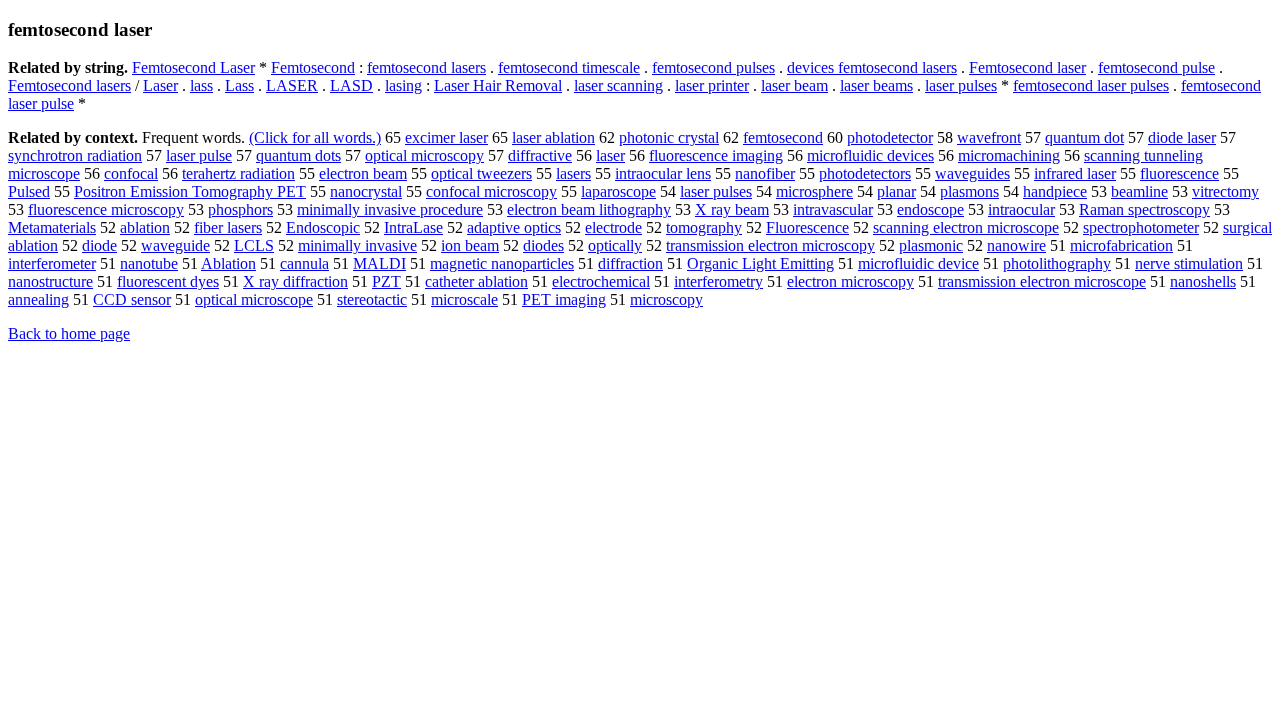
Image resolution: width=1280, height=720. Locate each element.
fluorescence (1179, 173)
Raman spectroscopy (1144, 209)
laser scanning (618, 85)
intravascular (833, 209)
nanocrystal (366, 191)
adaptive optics (514, 227)
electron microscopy (850, 281)
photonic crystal (669, 137)
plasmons (969, 191)
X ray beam (732, 209)
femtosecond (783, 137)
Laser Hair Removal (498, 85)
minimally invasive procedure (390, 209)
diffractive (540, 155)
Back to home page (69, 333)
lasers (573, 173)
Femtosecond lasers (69, 85)
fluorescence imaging (716, 155)
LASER (292, 85)
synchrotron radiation (75, 155)
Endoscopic (323, 227)
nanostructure (50, 281)
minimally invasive (357, 245)
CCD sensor (132, 299)
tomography (704, 227)
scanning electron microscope (966, 227)
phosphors (240, 209)
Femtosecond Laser (193, 67)
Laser (160, 85)
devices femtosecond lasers (872, 67)
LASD (351, 85)
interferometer (52, 263)
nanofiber (765, 173)
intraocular (1021, 209)
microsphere (814, 191)
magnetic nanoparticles (502, 263)
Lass (239, 85)
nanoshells (1203, 281)
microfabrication (1121, 245)
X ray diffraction (295, 281)
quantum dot (1084, 137)
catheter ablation (476, 281)
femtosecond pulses (713, 67)
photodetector (890, 137)
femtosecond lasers (426, 67)
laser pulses (961, 85)
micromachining (1009, 155)
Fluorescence (807, 227)
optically (615, 245)
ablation (145, 227)
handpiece (1055, 191)
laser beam (794, 85)
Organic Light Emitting (760, 263)
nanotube (149, 263)
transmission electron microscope (1042, 281)
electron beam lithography (589, 209)
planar (896, 191)
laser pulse (199, 155)
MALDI (379, 263)
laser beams (876, 85)
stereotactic (372, 299)
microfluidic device (918, 263)
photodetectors (865, 173)
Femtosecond (313, 67)
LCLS (254, 245)
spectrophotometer (1141, 227)
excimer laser (446, 137)
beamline (1139, 191)
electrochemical (601, 281)
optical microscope (254, 299)
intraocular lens (663, 173)
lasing (403, 85)
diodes (543, 245)
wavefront (989, 137)
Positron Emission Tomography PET (190, 191)
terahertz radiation (238, 173)
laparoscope (618, 191)
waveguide (175, 245)
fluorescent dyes (168, 281)
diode (99, 245)
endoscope (930, 209)
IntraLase (413, 227)
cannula (304, 263)
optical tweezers (481, 173)
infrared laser (1075, 173)
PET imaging (564, 299)
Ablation (228, 263)
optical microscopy (424, 155)
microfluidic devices (870, 155)
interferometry (718, 281)
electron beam (363, 173)
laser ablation (553, 137)
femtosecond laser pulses (1091, 85)
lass (201, 85)
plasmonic (931, 245)
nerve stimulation (1189, 263)
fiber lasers (228, 227)
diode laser (1182, 137)
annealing (38, 299)
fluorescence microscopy (106, 209)
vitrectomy (1225, 191)
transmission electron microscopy (770, 245)
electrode (613, 227)
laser (610, 155)
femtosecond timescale (569, 67)
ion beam (470, 245)
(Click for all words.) (315, 137)
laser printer (712, 85)
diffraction (630, 263)
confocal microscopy (491, 191)
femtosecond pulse (1156, 67)
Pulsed (29, 191)
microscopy (666, 299)
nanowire (1016, 245)
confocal (131, 173)
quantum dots (298, 155)
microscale (464, 299)
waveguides (972, 173)
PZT (386, 281)
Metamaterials (52, 227)
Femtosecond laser (1027, 67)
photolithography (1057, 263)
